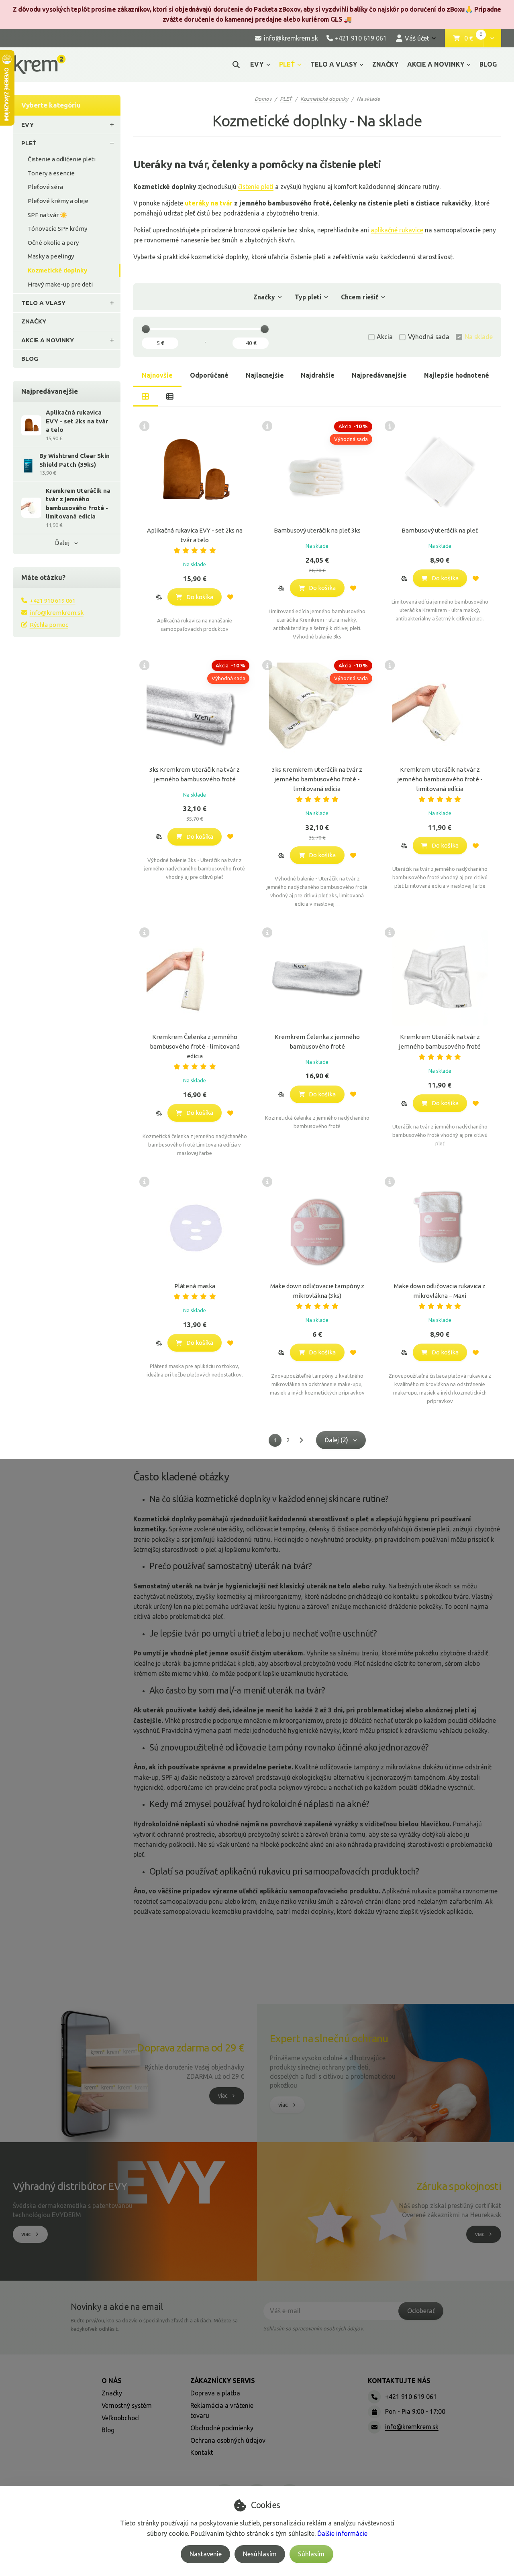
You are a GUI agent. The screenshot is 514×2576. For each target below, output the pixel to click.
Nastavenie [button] (206, 2554)
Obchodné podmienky (222, 2428)
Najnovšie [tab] (157, 375)
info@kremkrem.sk (57, 613)
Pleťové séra (45, 187)
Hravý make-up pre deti (60, 284)
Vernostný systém (127, 2405)
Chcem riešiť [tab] (360, 297)
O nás (112, 2381)
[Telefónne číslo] (374, 2397)
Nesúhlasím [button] (260, 2554)
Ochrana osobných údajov (228, 2440)
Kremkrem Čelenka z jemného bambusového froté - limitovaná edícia (195, 1046)
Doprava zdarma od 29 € (191, 2048)
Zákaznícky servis (223, 2381)
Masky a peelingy (51, 256)
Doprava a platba (215, 2393)
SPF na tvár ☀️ (48, 215)
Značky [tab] (264, 297)
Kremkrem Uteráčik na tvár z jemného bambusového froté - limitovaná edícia (440, 779)
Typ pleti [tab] (308, 297)
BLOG (488, 64)
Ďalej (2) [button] (336, 1440)
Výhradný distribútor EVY (70, 2186)
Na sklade (479, 337)
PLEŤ (287, 64)
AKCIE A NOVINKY (436, 64)
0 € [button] (473, 39)
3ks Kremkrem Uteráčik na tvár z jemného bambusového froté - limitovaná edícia (317, 779)
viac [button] (223, 2096)
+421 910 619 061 (53, 601)
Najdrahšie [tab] (318, 375)
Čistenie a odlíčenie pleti (62, 159)
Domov (263, 99)
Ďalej (62, 543)
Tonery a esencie (51, 173)
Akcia (385, 337)
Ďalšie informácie (342, 2533)
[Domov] (40, 64)
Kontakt (202, 2452)
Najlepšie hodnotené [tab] (457, 375)
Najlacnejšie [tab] (265, 375)
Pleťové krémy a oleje (58, 201)
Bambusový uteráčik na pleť (440, 530)
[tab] (146, 396)
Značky (112, 2393)
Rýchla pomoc (49, 625)
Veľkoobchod (120, 2418)
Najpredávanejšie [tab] (379, 375)
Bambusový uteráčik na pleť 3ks (317, 530)
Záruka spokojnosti (459, 2186)
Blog (108, 2430)
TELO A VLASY (334, 64)
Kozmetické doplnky (57, 270)
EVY (257, 64)
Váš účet (417, 38)
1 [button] (277, 1442)
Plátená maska (195, 1286)
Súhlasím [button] (311, 2554)
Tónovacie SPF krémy (57, 229)
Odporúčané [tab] (209, 375)
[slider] (146, 329)
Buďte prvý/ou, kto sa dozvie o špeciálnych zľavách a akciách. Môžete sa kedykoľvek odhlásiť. (154, 2325)
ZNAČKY (385, 64)
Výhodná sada (429, 337)
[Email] (374, 2427)
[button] (492, 39)
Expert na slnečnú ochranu (329, 2038)
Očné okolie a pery (53, 243)
